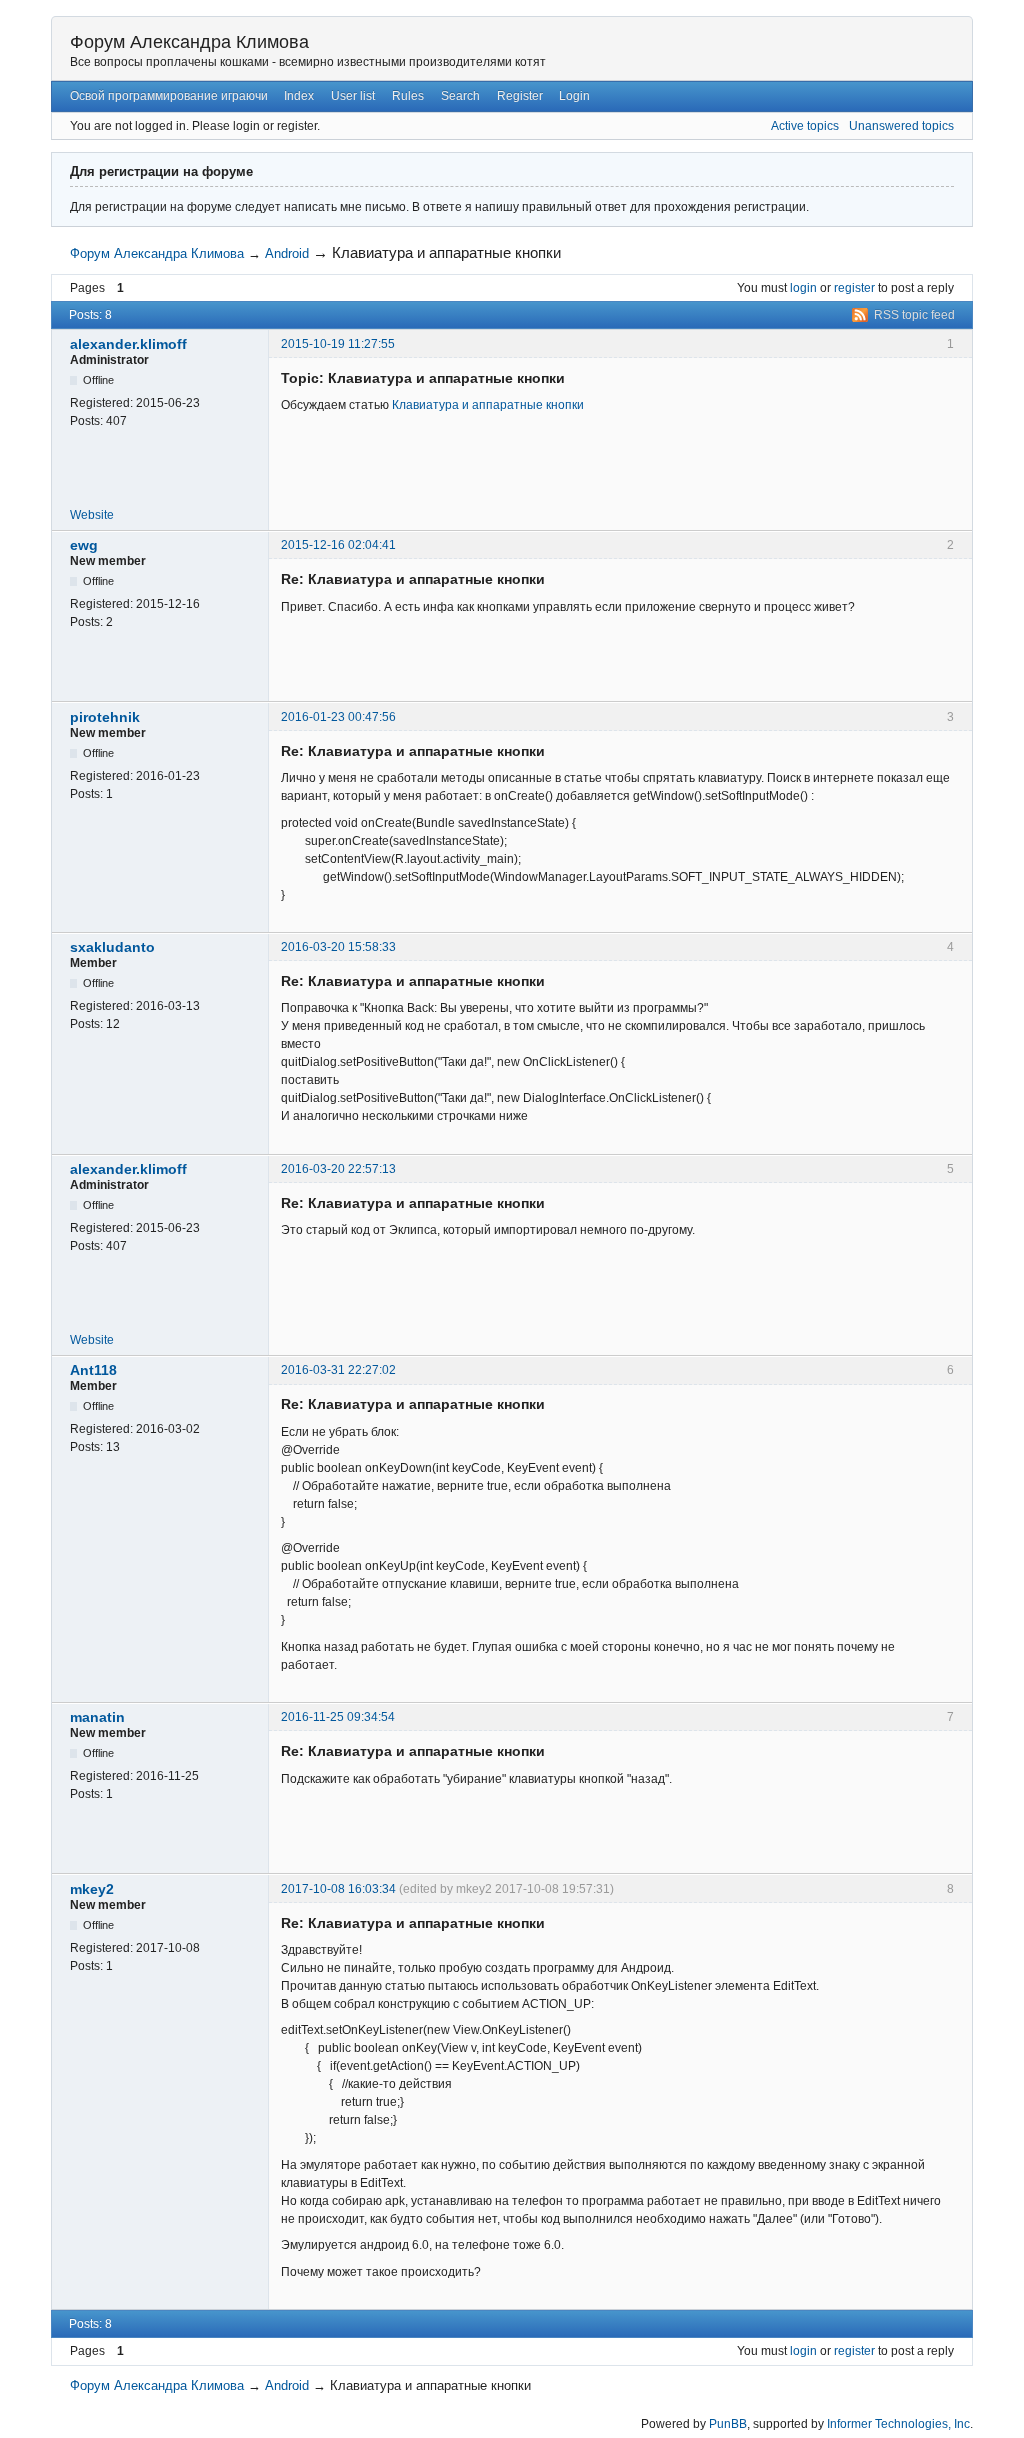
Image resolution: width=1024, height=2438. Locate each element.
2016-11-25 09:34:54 (338, 1717)
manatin (97, 1717)
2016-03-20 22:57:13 (338, 1169)
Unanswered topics (901, 126)
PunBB (728, 2424)
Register (520, 96)
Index (299, 96)
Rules (408, 96)
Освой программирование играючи (169, 96)
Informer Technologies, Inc (898, 2424)
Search (460, 96)
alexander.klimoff (128, 344)
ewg (84, 545)
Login (574, 96)
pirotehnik (105, 717)
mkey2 (92, 1889)
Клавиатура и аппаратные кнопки (488, 405)
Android (287, 253)
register (854, 288)
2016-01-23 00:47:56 (338, 717)
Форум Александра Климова (189, 42)
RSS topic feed (914, 315)
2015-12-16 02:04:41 (338, 545)
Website (92, 515)
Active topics (805, 126)
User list (353, 96)
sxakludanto (112, 947)
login (803, 288)
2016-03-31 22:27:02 (338, 1370)
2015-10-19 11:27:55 (338, 344)
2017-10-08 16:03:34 (338, 1889)
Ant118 (93, 1370)
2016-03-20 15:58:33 (338, 947)
